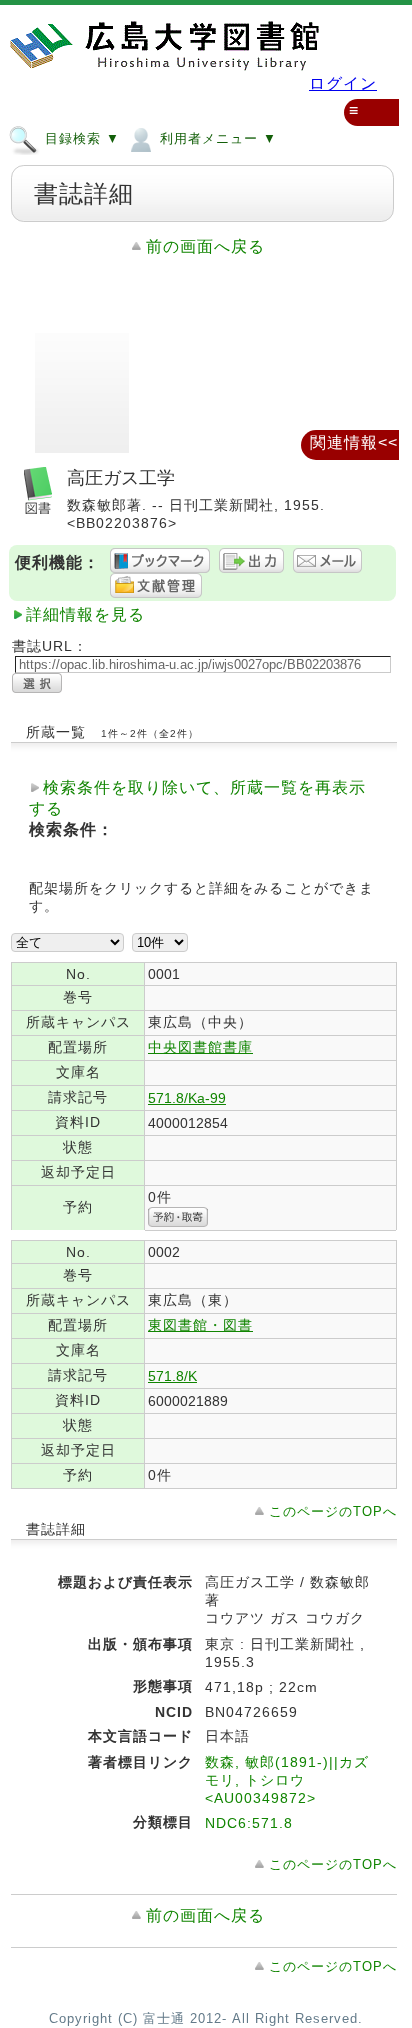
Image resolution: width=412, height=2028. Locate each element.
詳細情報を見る (85, 614)
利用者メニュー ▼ (216, 138)
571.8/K (172, 1376)
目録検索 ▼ (80, 138)
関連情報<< (354, 442)
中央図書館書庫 (200, 1047)
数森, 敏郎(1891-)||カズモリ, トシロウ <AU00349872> (287, 1780)
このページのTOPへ (333, 1511)
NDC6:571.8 (249, 1823)
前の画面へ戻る (205, 246)
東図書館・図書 (200, 1325)
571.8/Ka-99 (187, 1098)
